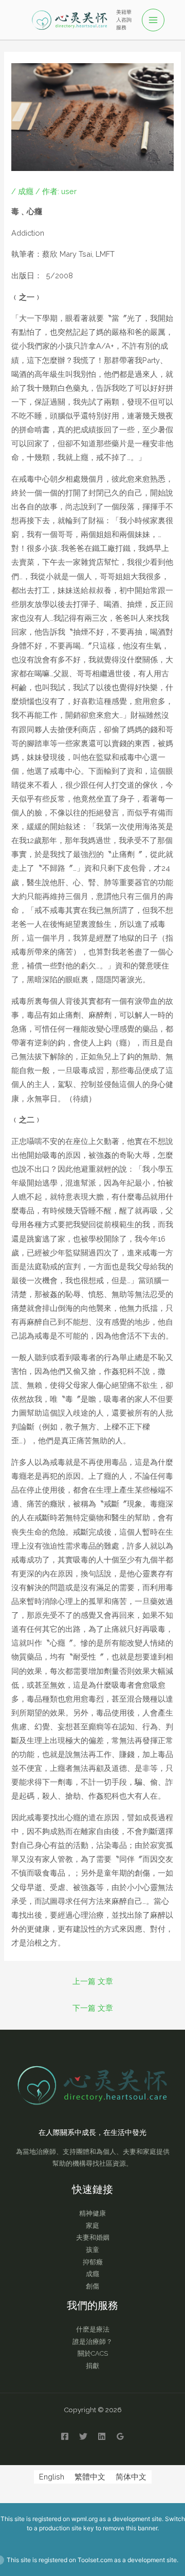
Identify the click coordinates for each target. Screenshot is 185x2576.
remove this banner (130, 2528)
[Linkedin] (102, 2436)
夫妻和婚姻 (93, 2237)
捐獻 (92, 2366)
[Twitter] (83, 2436)
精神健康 (92, 2213)
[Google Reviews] (120, 2436)
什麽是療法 (93, 2329)
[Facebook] (65, 2436)
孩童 (92, 2250)
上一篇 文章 (93, 1981)
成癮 (26, 191)
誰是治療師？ (92, 2342)
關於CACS (93, 2353)
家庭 (92, 2226)
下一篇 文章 (93, 2008)
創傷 (92, 2286)
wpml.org (85, 2519)
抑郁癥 (93, 2262)
